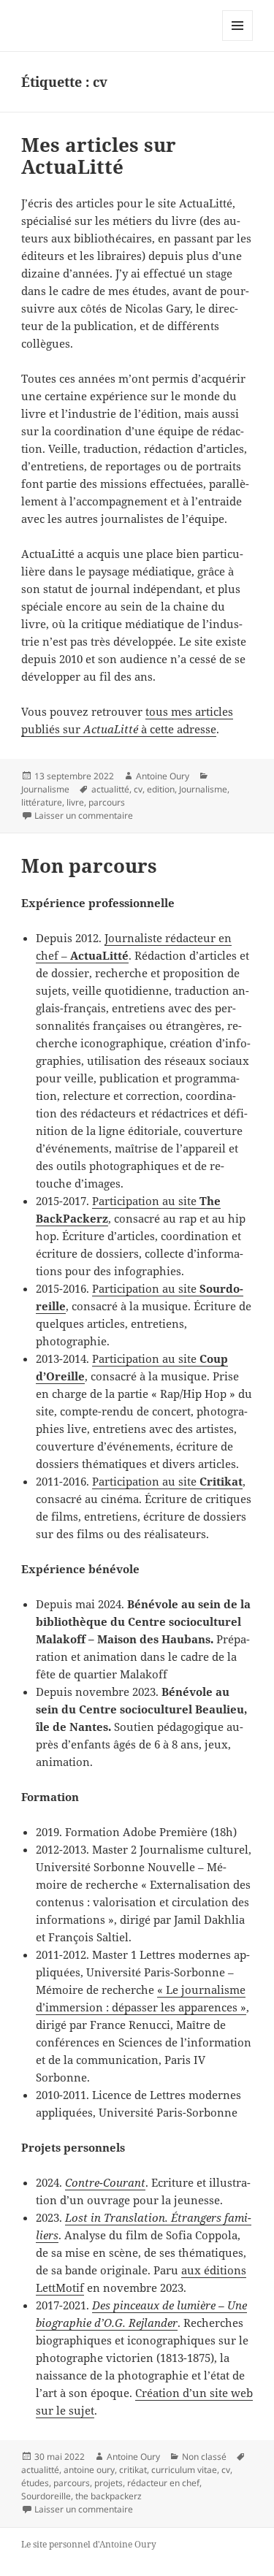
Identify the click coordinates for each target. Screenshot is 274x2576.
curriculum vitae (184, 2470)
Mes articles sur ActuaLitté (99, 156)
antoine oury (89, 2470)
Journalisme (45, 789)
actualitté (110, 789)
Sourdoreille (46, 2496)
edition (161, 789)
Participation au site (167, 1481)
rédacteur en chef (163, 2483)
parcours (107, 802)
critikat (133, 2470)
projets (109, 2483)
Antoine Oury (163, 776)
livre (75, 802)
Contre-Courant (105, 2182)
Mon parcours (89, 865)
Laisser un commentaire (84, 815)
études (35, 2483)
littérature (42, 802)
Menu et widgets (238, 41)
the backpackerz (109, 2496)
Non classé (204, 2457)
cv (138, 789)
